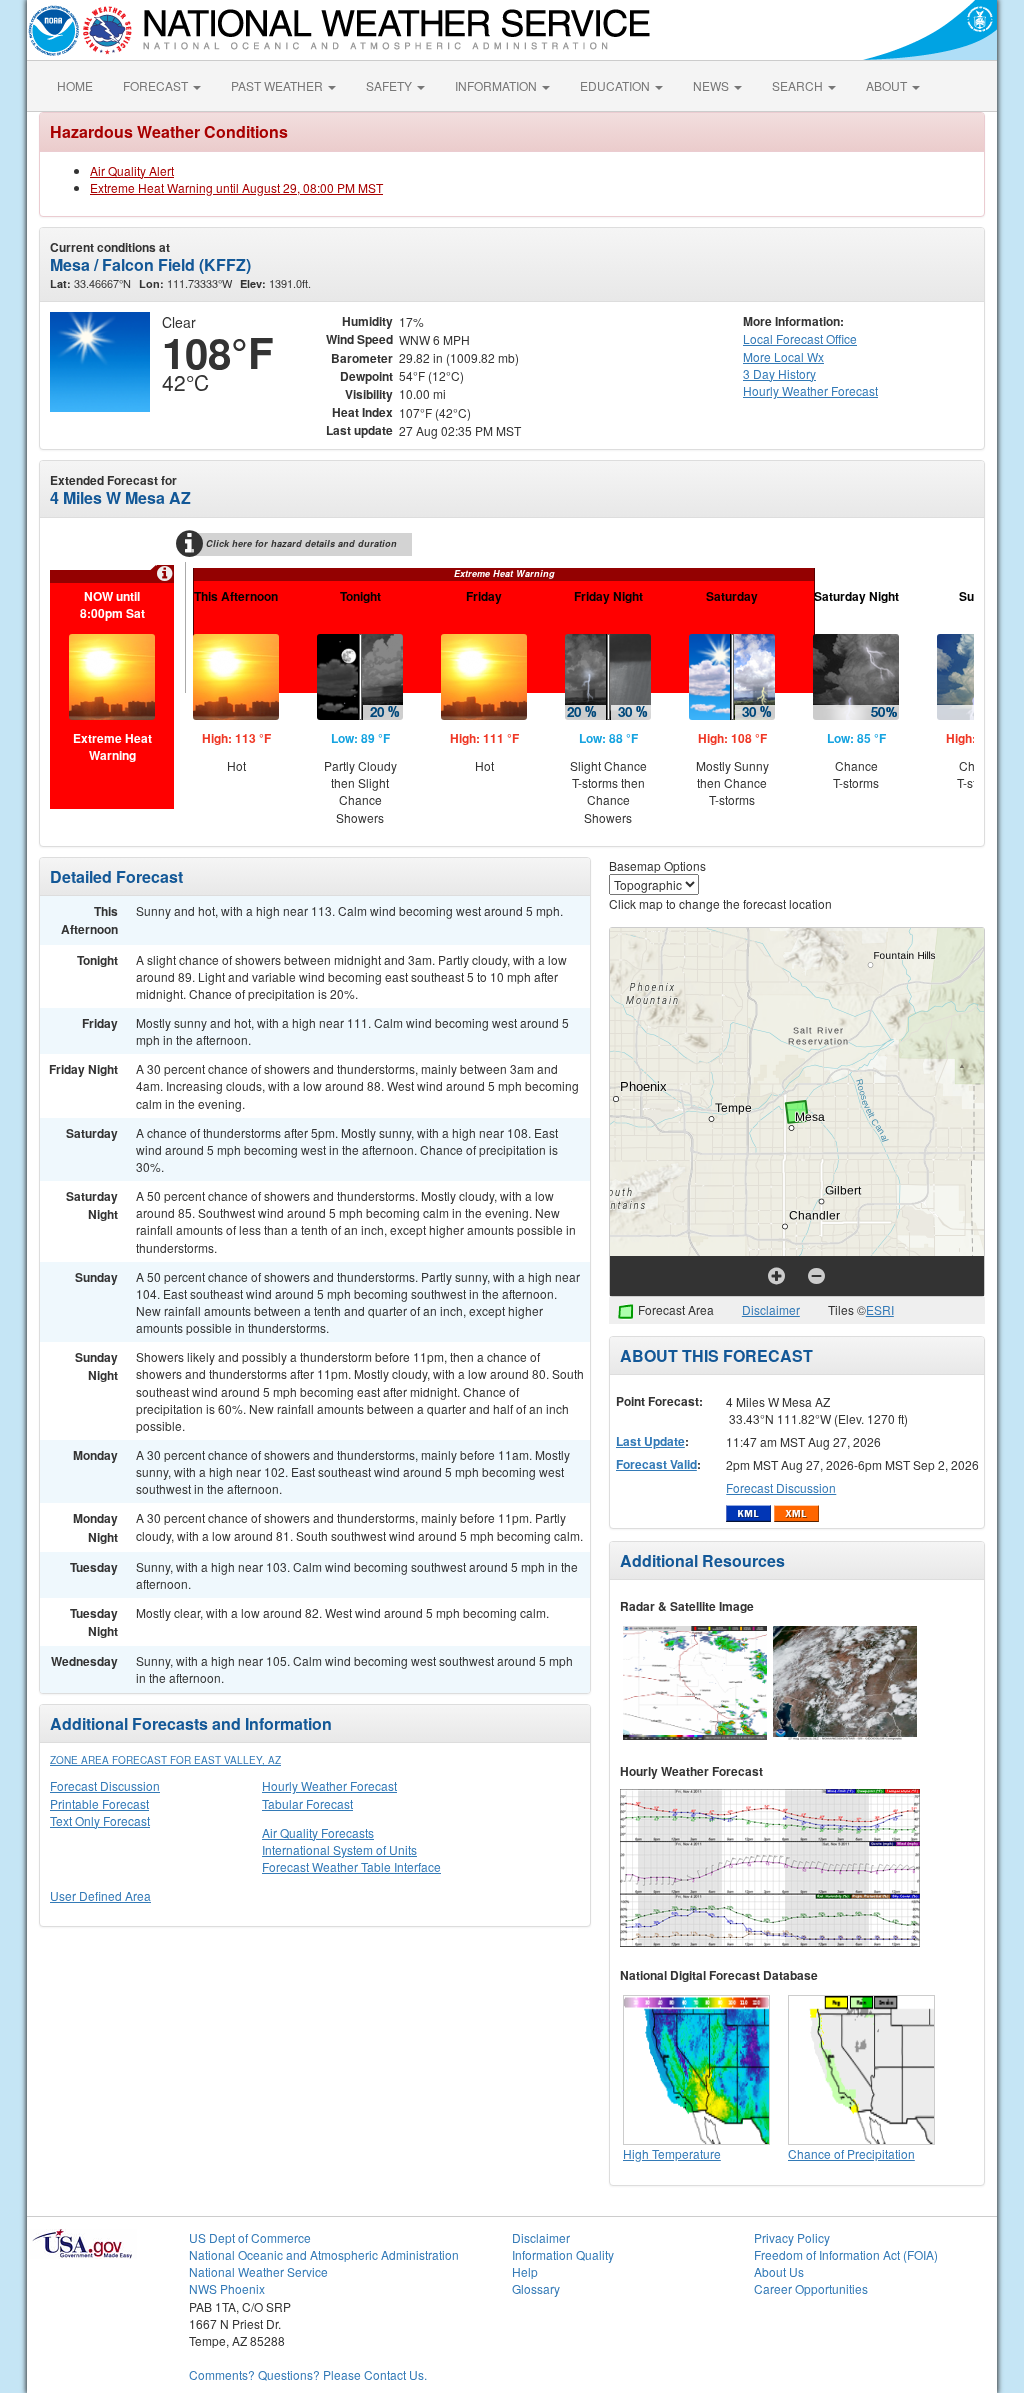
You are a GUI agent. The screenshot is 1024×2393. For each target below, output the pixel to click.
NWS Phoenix (227, 2288)
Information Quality (563, 2254)
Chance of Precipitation (851, 2153)
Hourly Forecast (810, 390)
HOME (75, 85)
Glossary (536, 2288)
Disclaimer (771, 1309)
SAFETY (390, 85)
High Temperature (672, 2153)
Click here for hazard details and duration (301, 543)
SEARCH (799, 85)
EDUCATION (616, 85)
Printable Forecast (99, 1803)
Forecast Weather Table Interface (351, 1866)
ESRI (880, 1309)
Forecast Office (800, 338)
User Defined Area (100, 1895)
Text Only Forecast (100, 1820)
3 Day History (779, 373)
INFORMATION (497, 85)
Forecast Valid (656, 1464)
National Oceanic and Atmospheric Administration (324, 2254)
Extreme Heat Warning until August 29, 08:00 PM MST (236, 187)
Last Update (650, 1441)
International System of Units (339, 1849)
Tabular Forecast (307, 1803)
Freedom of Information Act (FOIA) (846, 2254)
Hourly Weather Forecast (329, 1785)
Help (525, 2271)
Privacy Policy (792, 2237)
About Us (779, 2271)
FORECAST (157, 85)
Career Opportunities (811, 2288)
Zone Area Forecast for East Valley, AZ (165, 1760)
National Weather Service (258, 2271)
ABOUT (888, 85)
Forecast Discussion (105, 1785)
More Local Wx (783, 356)
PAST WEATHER (278, 85)
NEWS (712, 85)
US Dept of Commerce (250, 2237)
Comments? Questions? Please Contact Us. (308, 2374)
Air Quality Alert (132, 170)
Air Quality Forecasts (318, 1832)
